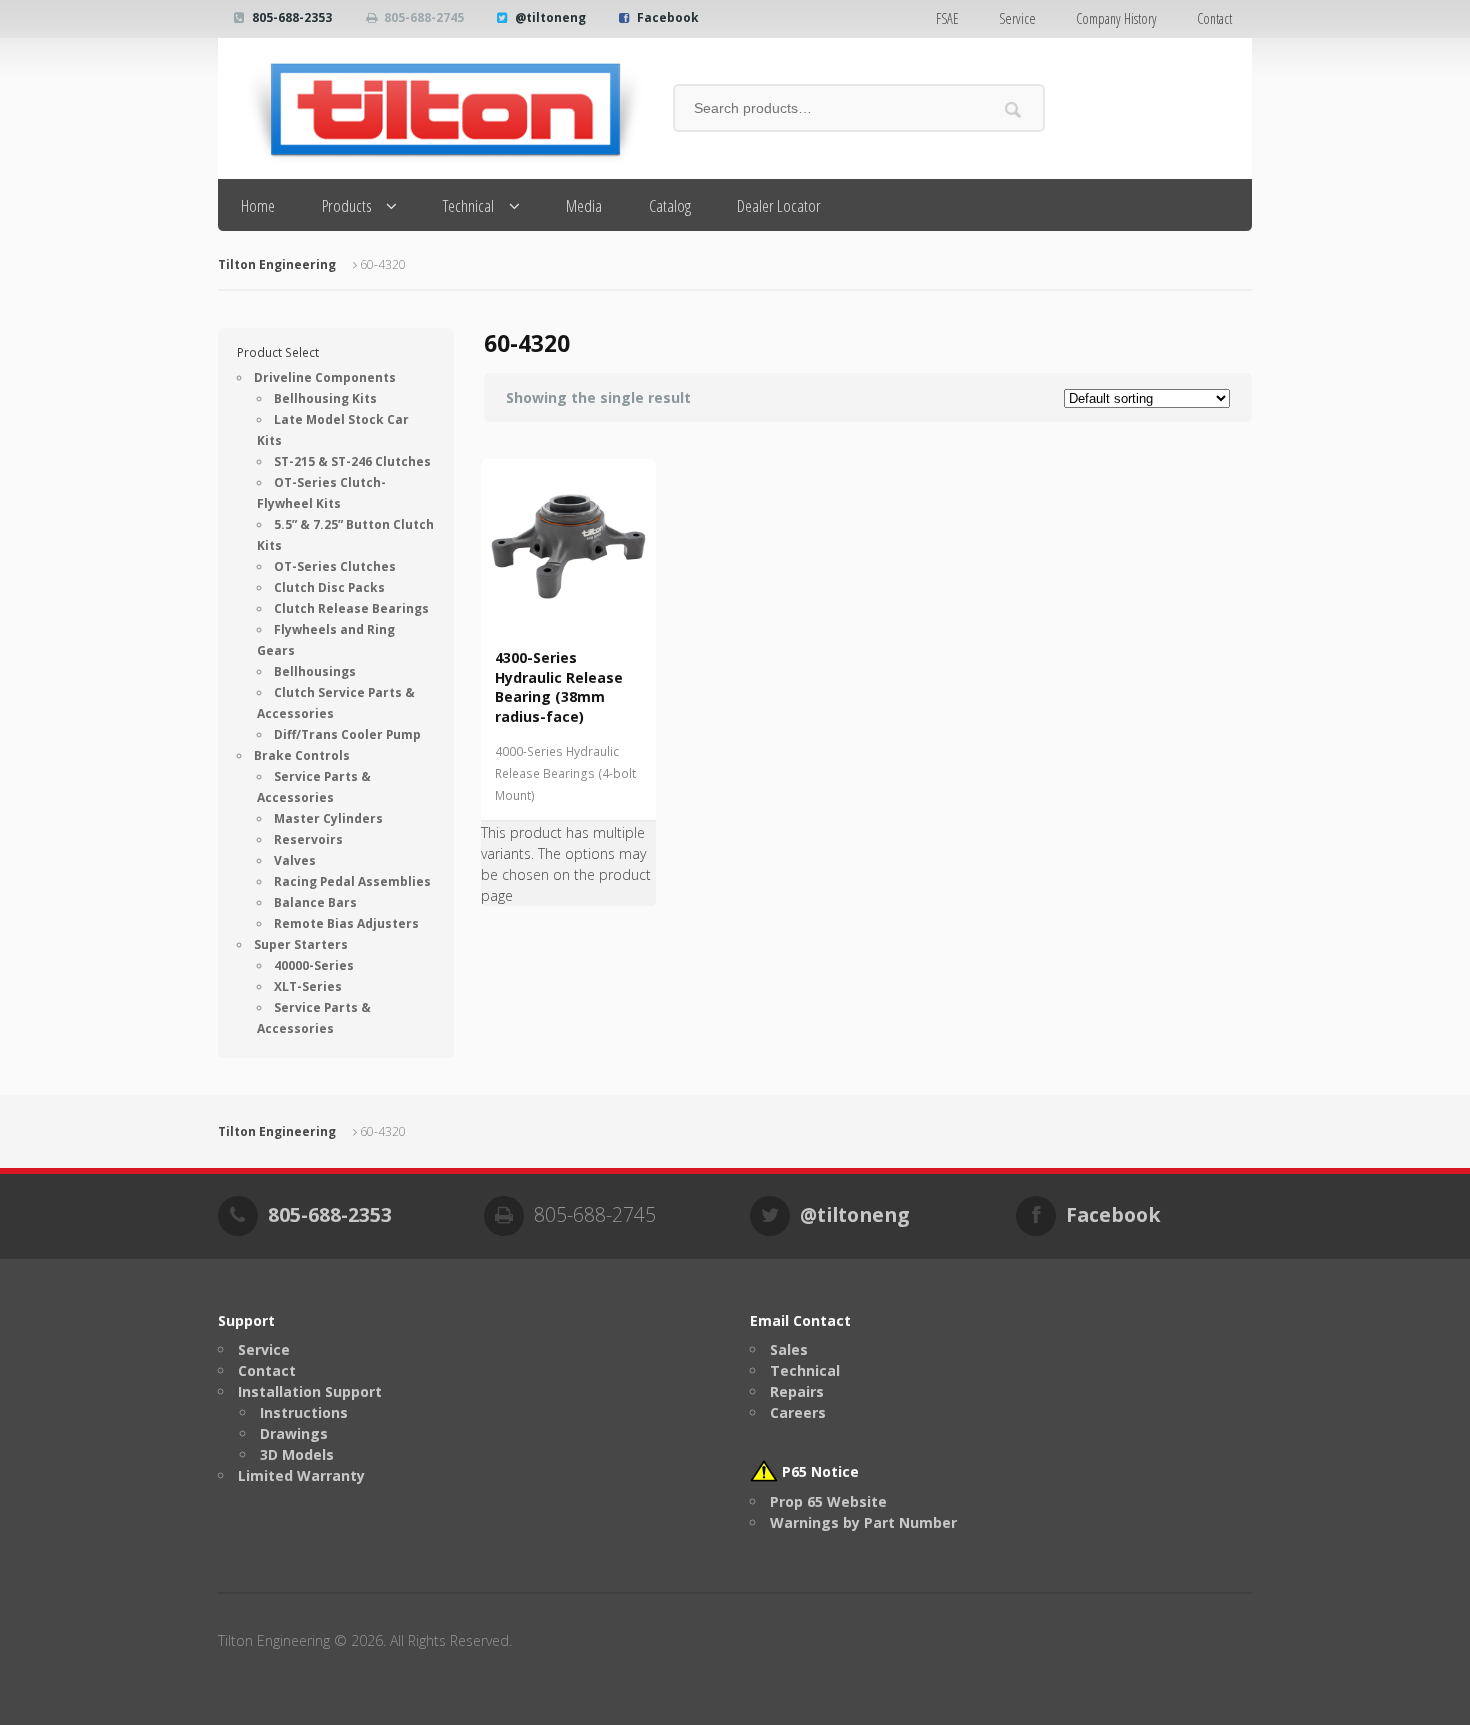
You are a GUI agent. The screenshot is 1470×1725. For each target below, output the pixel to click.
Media (584, 205)
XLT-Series (308, 986)
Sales (789, 1349)
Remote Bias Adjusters (346, 923)
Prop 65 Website (828, 1501)
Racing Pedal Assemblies (352, 881)
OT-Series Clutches (335, 566)
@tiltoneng (550, 17)
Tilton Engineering (277, 264)
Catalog (670, 205)
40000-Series (314, 965)
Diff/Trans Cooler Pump (347, 734)
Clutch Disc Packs (329, 587)
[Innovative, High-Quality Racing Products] (430, 108)
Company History (1116, 18)
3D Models (297, 1454)
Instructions (304, 1412)
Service (1017, 18)
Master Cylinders (328, 818)
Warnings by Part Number (863, 1522)
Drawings (294, 1433)
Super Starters (301, 944)
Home (258, 205)
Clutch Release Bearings (351, 608)
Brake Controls (302, 755)
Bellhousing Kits (325, 398)
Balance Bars (315, 902)
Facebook (668, 17)
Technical (468, 205)
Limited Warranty (301, 1475)
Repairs (797, 1391)
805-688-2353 (292, 17)
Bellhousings (315, 671)
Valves (295, 860)
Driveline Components (325, 377)
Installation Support (310, 1391)
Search (1013, 109)
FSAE (947, 18)
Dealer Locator (779, 205)
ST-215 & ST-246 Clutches (352, 461)
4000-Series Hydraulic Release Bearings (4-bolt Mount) (565, 773)
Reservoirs (308, 839)
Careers (798, 1412)
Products (347, 205)
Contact (1214, 18)
